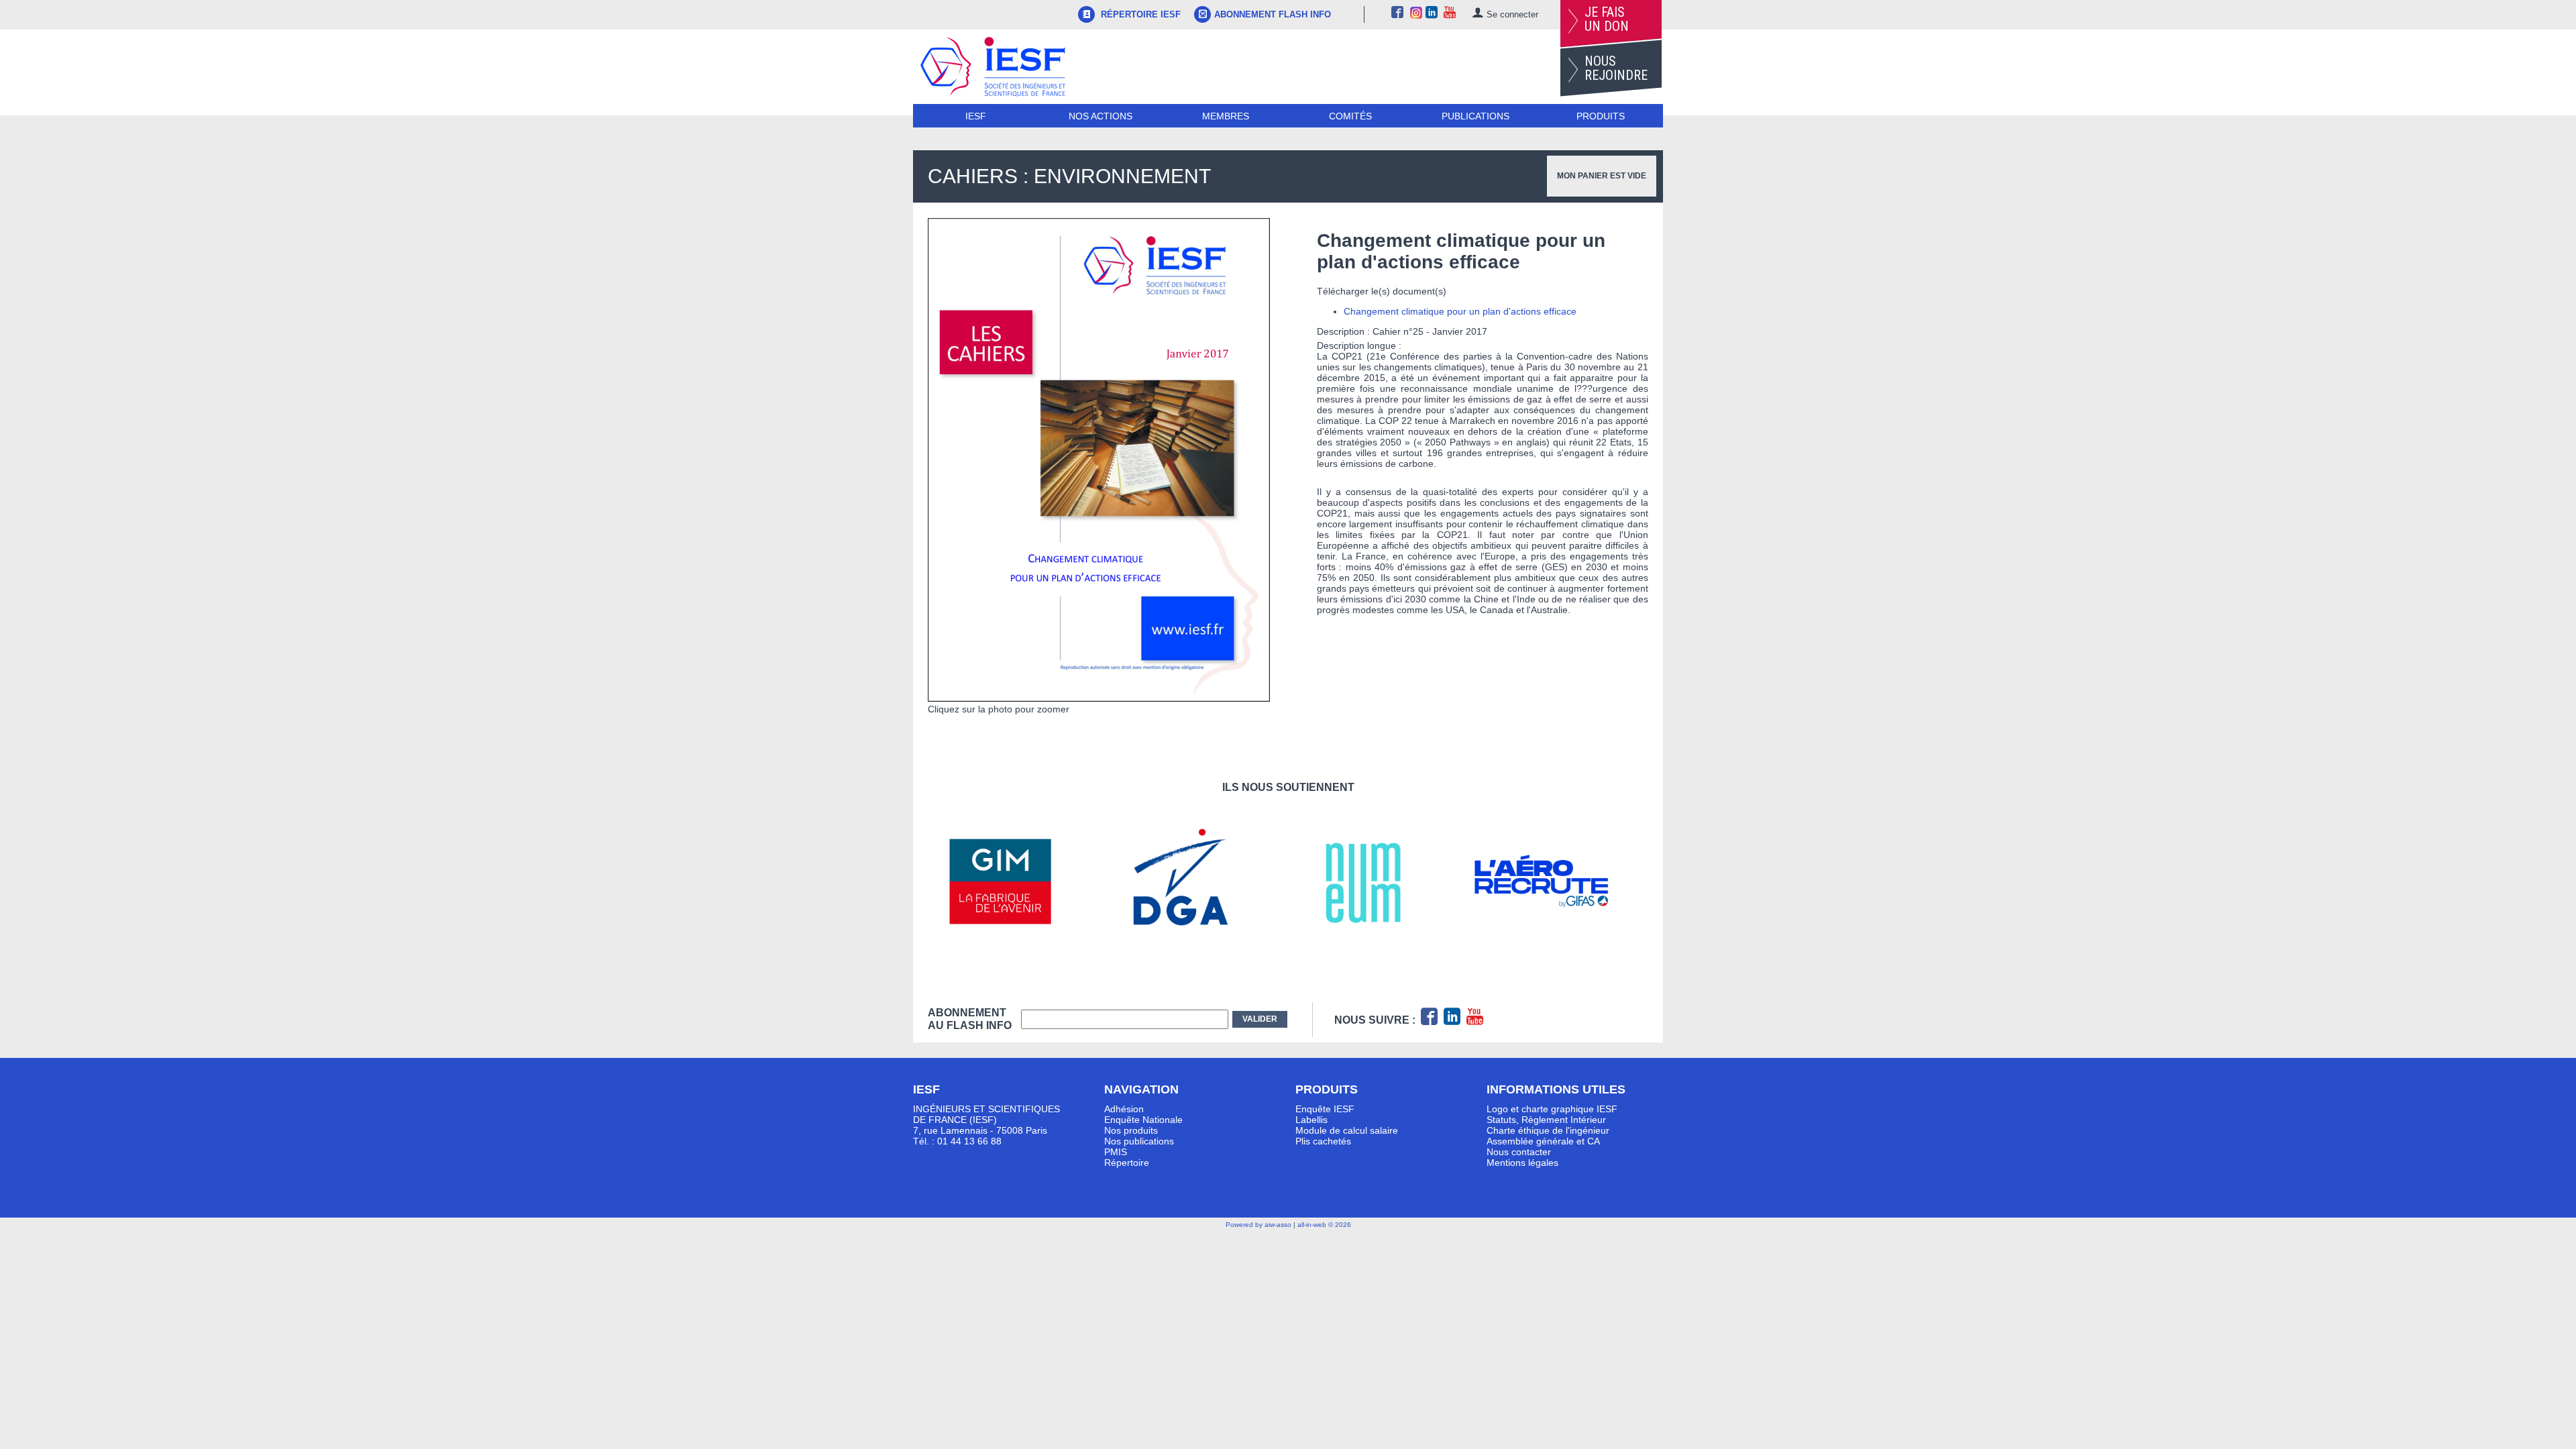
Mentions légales (1522, 1163)
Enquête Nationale (1143, 1120)
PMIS (1116, 1152)
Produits (1601, 116)
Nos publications (1139, 1141)
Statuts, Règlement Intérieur (1546, 1120)
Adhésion (1124, 1109)
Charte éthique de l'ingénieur (1548, 1130)
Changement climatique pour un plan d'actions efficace (1460, 311)
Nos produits (1131, 1130)
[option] (1018, 881)
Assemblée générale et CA (1543, 1141)
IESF (976, 116)
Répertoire (1127, 1163)
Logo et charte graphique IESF (1552, 1109)
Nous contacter (1519, 1152)
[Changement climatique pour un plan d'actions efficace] (1099, 698)
